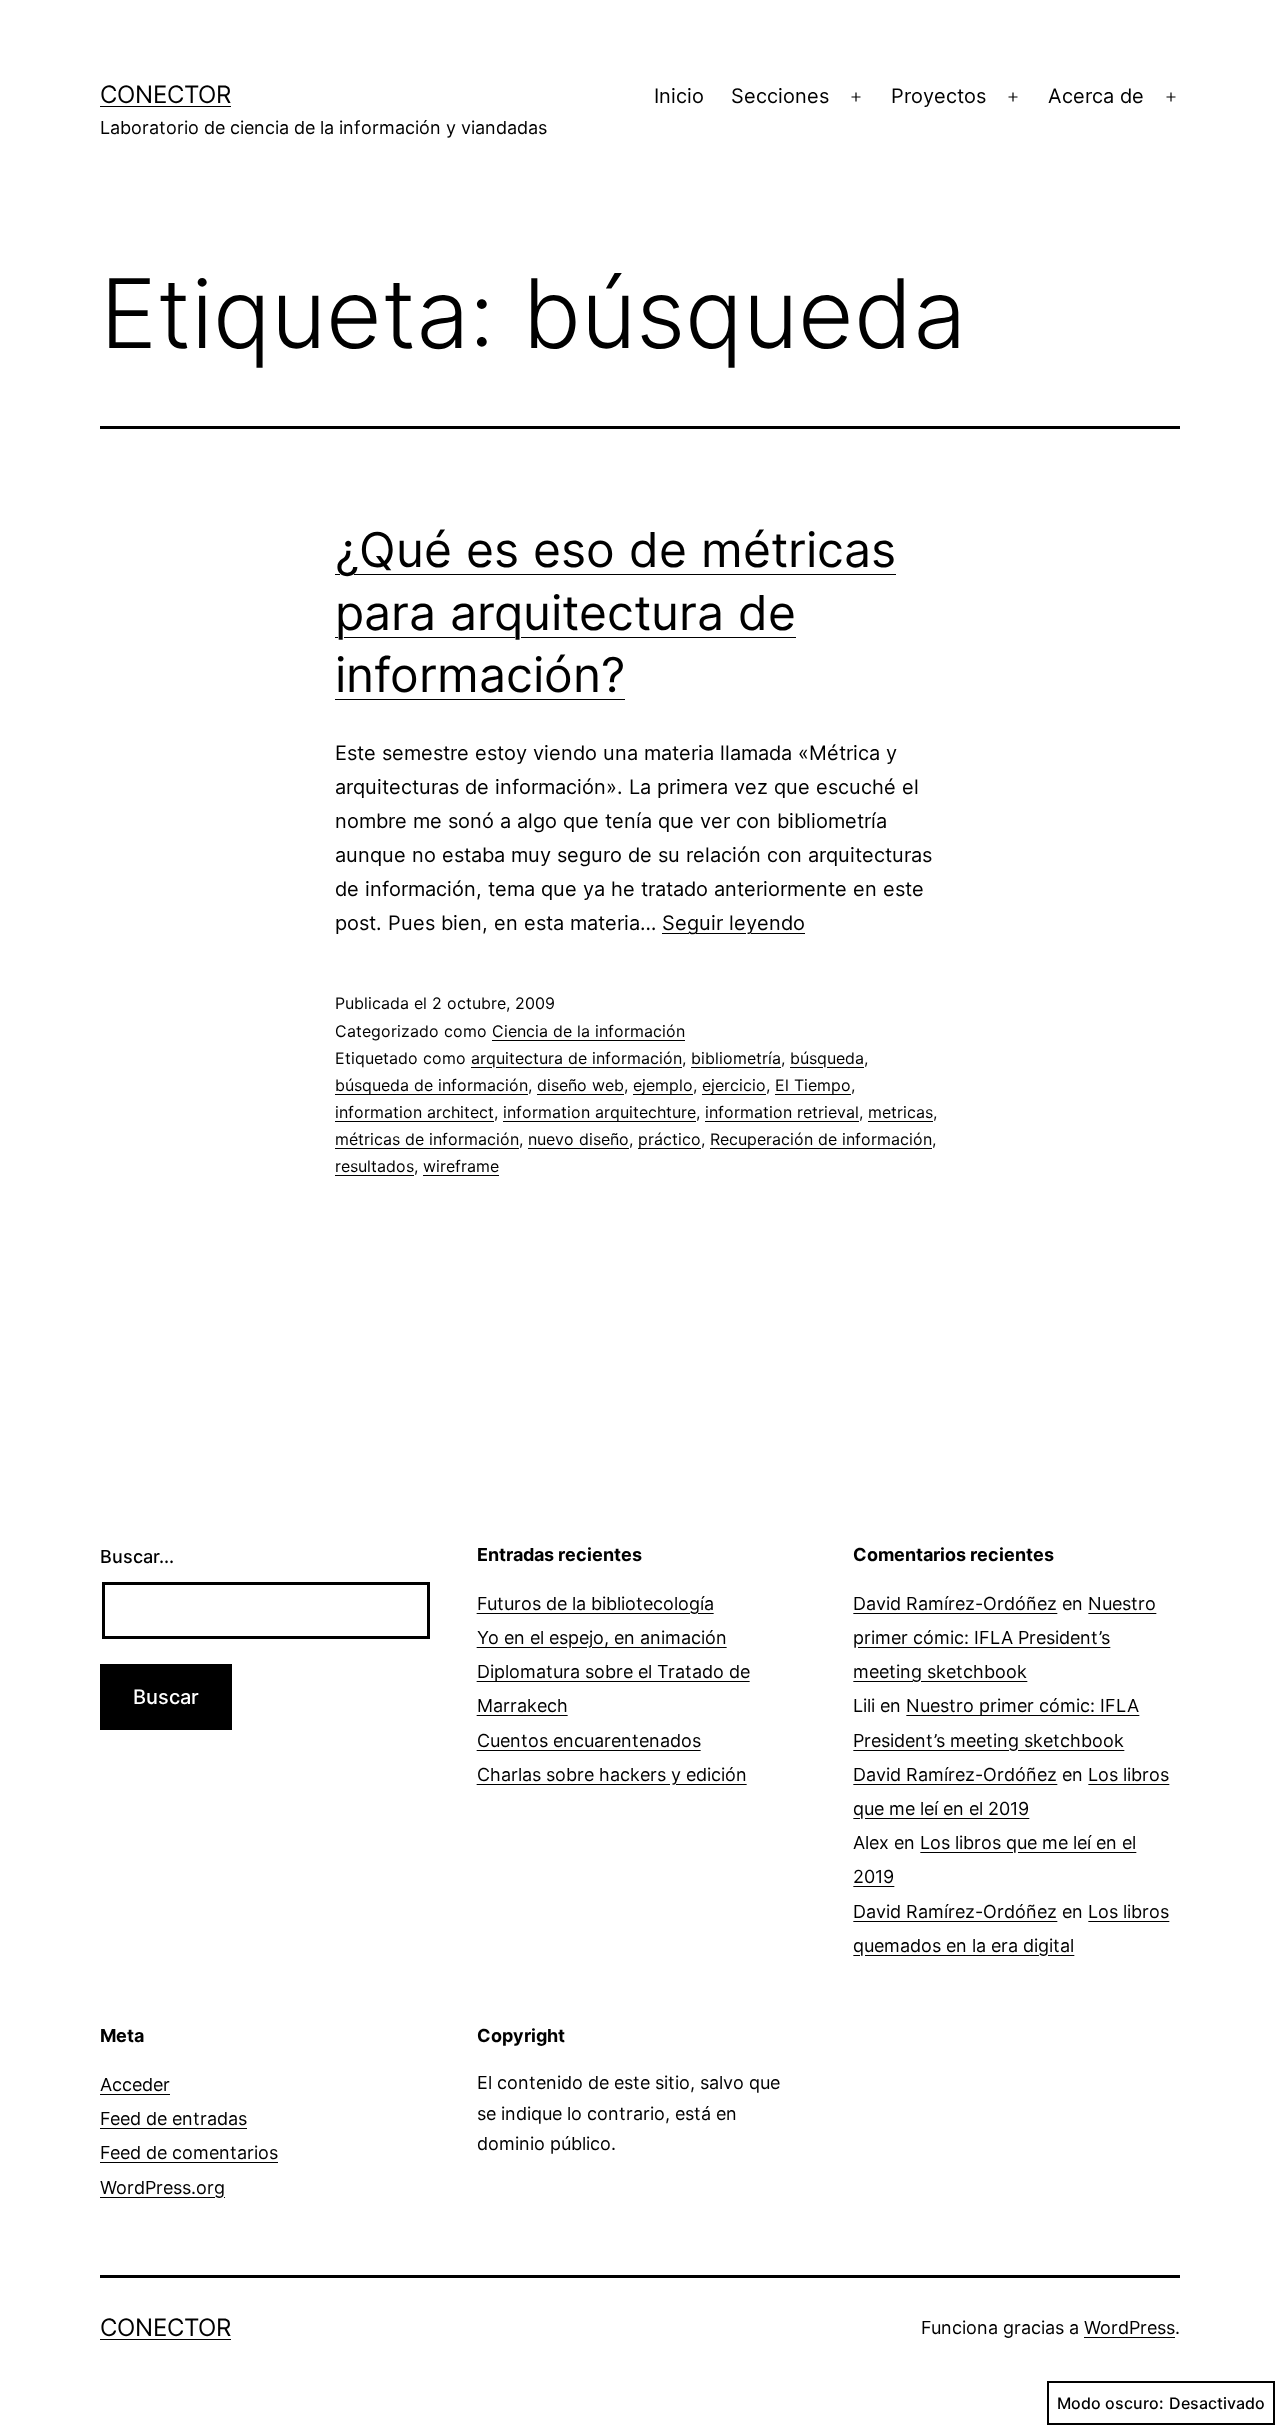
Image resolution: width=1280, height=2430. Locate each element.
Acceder (135, 2084)
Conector (165, 94)
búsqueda (827, 1058)
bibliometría (736, 1058)
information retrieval (782, 1112)
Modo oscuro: (1110, 2403)
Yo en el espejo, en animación (602, 1637)
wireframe (461, 1166)
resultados (374, 1166)
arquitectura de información (576, 1058)
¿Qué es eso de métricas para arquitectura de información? (615, 612)
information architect (414, 1112)
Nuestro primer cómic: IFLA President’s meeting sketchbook (1004, 1637)
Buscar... (137, 1556)
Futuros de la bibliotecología (595, 1603)
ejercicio (734, 1085)
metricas (900, 1112)
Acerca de (1096, 96)
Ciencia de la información (588, 1031)
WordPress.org (162, 2187)
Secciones (780, 96)
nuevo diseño (578, 1139)
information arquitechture (599, 1112)
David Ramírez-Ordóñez (955, 1603)
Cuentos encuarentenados (589, 1740)
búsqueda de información (431, 1085)
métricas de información (427, 1139)
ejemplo (663, 1085)
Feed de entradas (173, 2118)
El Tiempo (813, 1085)
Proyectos (938, 96)
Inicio (679, 96)
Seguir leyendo (733, 923)
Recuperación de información (821, 1139)
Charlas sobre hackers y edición (612, 1774)
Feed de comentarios (189, 2152)
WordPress (1129, 2327)
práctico (669, 1139)
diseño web (580, 1085)
